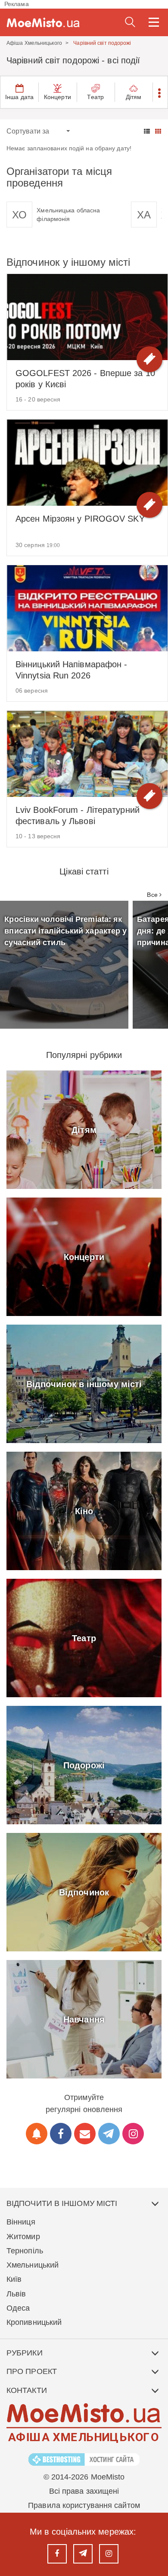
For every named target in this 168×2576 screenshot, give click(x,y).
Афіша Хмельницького (34, 43)
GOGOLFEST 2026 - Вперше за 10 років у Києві (85, 379)
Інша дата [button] (19, 97)
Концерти (58, 97)
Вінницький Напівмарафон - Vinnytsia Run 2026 (72, 670)
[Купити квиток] (149, 359)
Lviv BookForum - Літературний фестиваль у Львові (78, 815)
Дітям (134, 97)
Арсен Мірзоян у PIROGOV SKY (80, 519)
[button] (160, 92)
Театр (95, 97)
